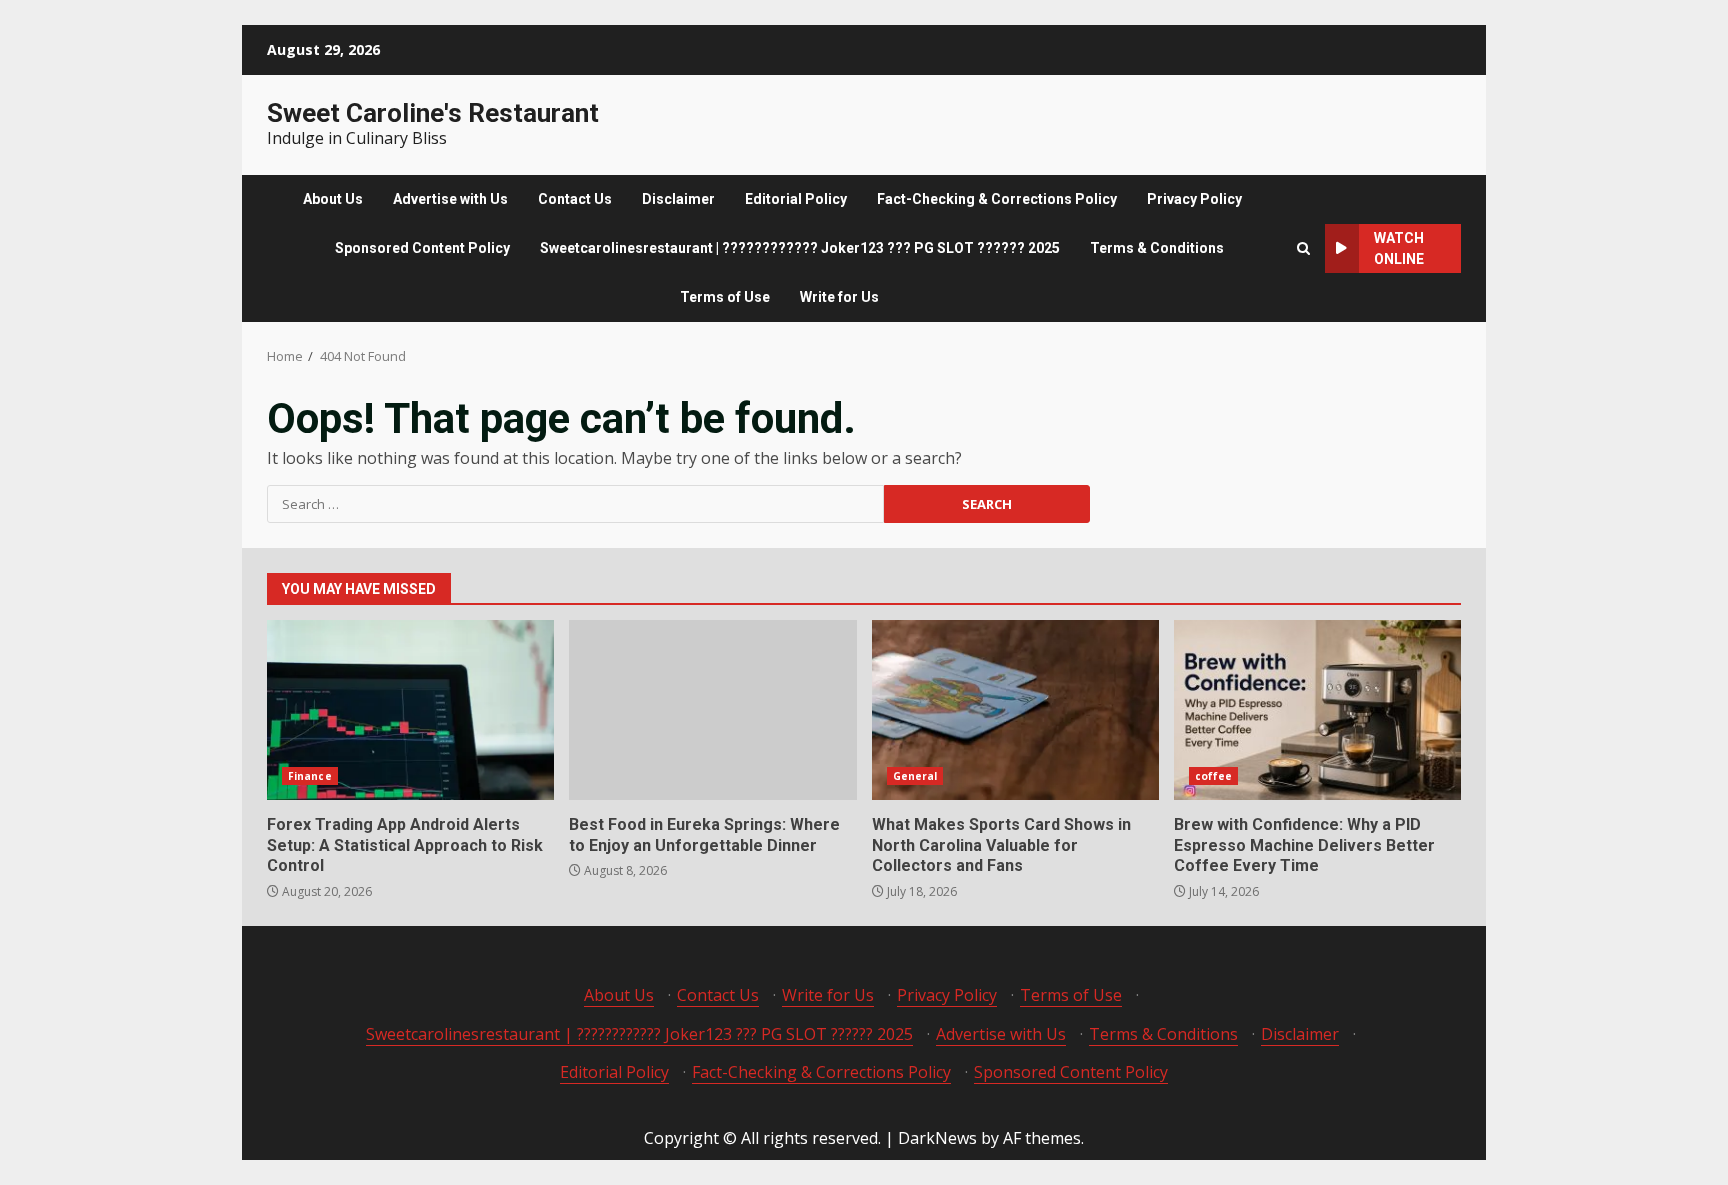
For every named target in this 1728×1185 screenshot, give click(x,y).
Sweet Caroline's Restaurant (433, 113)
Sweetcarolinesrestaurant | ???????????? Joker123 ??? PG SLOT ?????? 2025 (800, 248)
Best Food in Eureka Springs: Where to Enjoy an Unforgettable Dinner (712, 710)
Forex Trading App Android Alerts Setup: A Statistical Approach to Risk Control (410, 710)
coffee (1214, 776)
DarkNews (937, 1138)
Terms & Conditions (1157, 248)
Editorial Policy (796, 199)
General (915, 776)
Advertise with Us (450, 199)
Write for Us (839, 297)
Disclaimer (678, 199)
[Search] (1303, 248)
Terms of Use (725, 297)
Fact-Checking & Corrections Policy (997, 199)
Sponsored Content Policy (422, 248)
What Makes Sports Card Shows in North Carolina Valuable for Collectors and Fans (1015, 710)
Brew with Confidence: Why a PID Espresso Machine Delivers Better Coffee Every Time (1317, 710)
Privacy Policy (1194, 199)
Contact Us (575, 199)
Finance (310, 776)
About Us (333, 199)
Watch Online (1399, 248)
